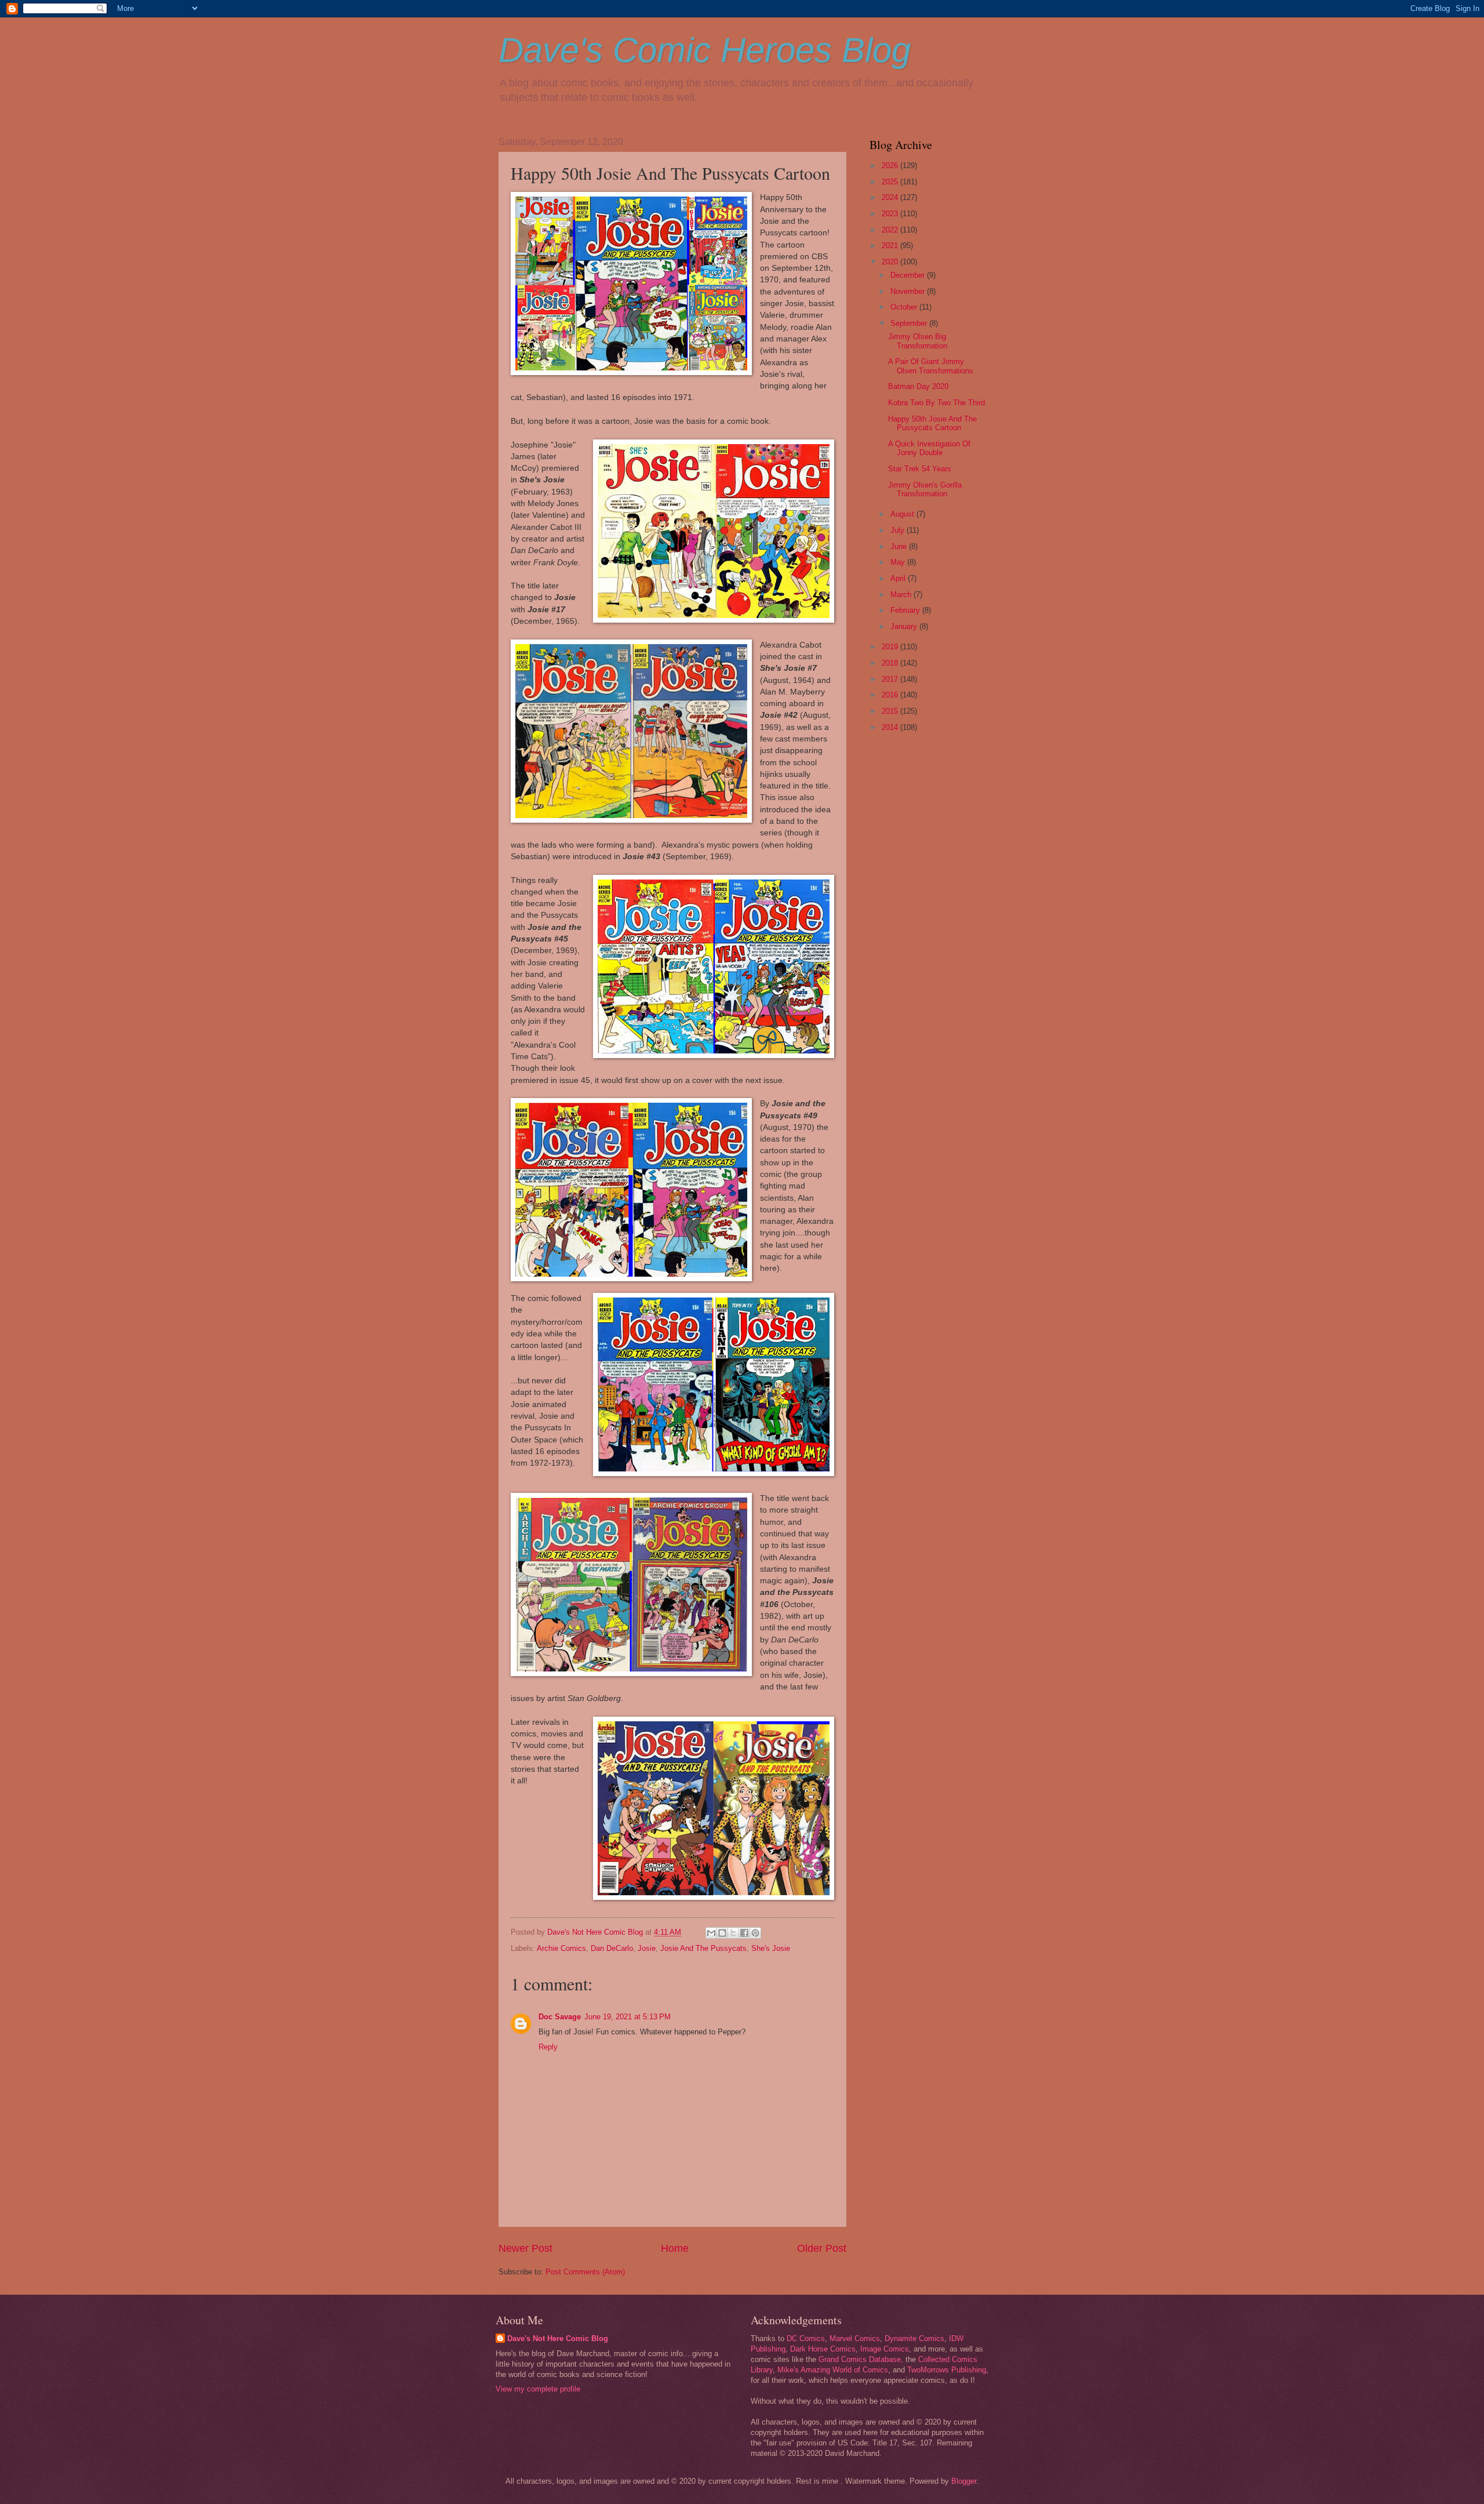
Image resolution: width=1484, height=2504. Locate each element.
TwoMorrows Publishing (947, 2370)
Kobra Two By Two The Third (936, 403)
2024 (891, 197)
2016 (891, 695)
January (905, 626)
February (906, 610)
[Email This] (711, 1933)
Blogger (964, 2481)
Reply (548, 2047)
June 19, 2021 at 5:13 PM (628, 2017)
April (899, 578)
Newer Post (525, 2248)
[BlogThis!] (722, 1933)
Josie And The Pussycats (703, 1948)
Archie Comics (561, 1948)
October (905, 307)
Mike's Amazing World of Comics (833, 2370)
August (903, 514)
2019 (891, 647)
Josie (647, 1948)
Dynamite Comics (914, 2338)
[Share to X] (733, 1933)
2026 (891, 166)
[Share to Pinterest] (755, 1933)
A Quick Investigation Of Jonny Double (929, 448)
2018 (891, 663)
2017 (891, 679)
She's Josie (771, 1948)
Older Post (822, 2248)
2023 (891, 214)
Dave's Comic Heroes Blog (705, 50)
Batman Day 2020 (918, 386)
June (900, 546)
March (902, 595)
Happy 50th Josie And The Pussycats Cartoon (932, 423)
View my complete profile (538, 2389)
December (909, 275)
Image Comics (885, 2349)
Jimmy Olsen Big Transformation (918, 341)
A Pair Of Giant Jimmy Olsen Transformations (931, 366)
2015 (891, 711)
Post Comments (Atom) (585, 2272)
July (899, 530)
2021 (891, 246)
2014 (891, 727)
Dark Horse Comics (823, 2349)
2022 (891, 230)
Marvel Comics (855, 2338)
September (910, 323)
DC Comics (806, 2338)
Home (675, 2248)
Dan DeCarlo (612, 1948)
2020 (891, 262)
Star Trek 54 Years (920, 469)
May (899, 562)
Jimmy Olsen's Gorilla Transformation (925, 489)
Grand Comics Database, (861, 2359)
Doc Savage (560, 2017)
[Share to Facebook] (744, 1933)
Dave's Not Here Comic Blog (558, 2338)
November (909, 291)
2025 (891, 182)
